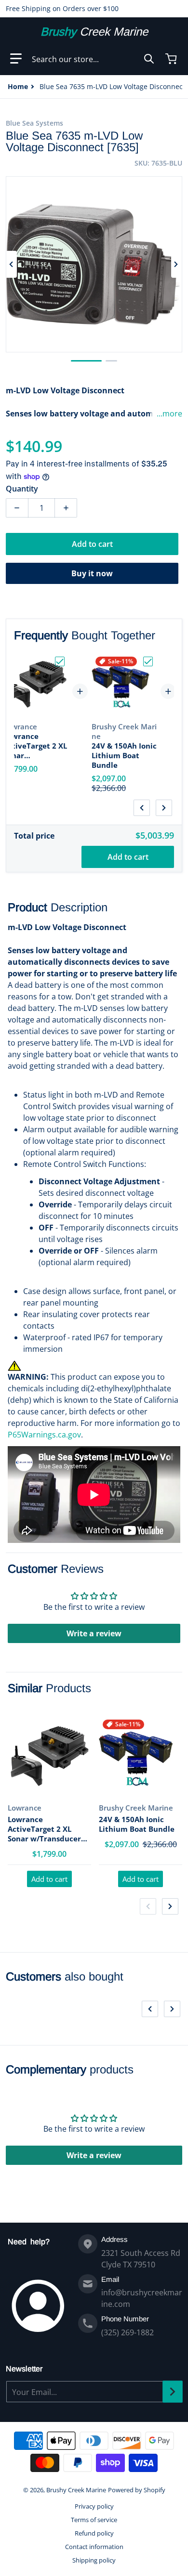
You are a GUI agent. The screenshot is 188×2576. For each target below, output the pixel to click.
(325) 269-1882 (128, 2332)
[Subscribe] (173, 2392)
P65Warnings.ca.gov (44, 1435)
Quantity (22, 489)
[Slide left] (12, 264)
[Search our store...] (149, 59)
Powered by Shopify (137, 2490)
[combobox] (93, 59)
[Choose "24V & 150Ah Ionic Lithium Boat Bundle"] (148, 661)
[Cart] (172, 59)
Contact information (94, 2547)
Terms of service (94, 2520)
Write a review (94, 1633)
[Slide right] (176, 264)
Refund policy (94, 2533)
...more (169, 414)
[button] (16, 59)
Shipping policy (94, 2560)
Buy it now (92, 573)
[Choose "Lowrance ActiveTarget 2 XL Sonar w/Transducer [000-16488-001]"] (60, 661)
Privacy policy (94, 2506)
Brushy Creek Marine (76, 2490)
